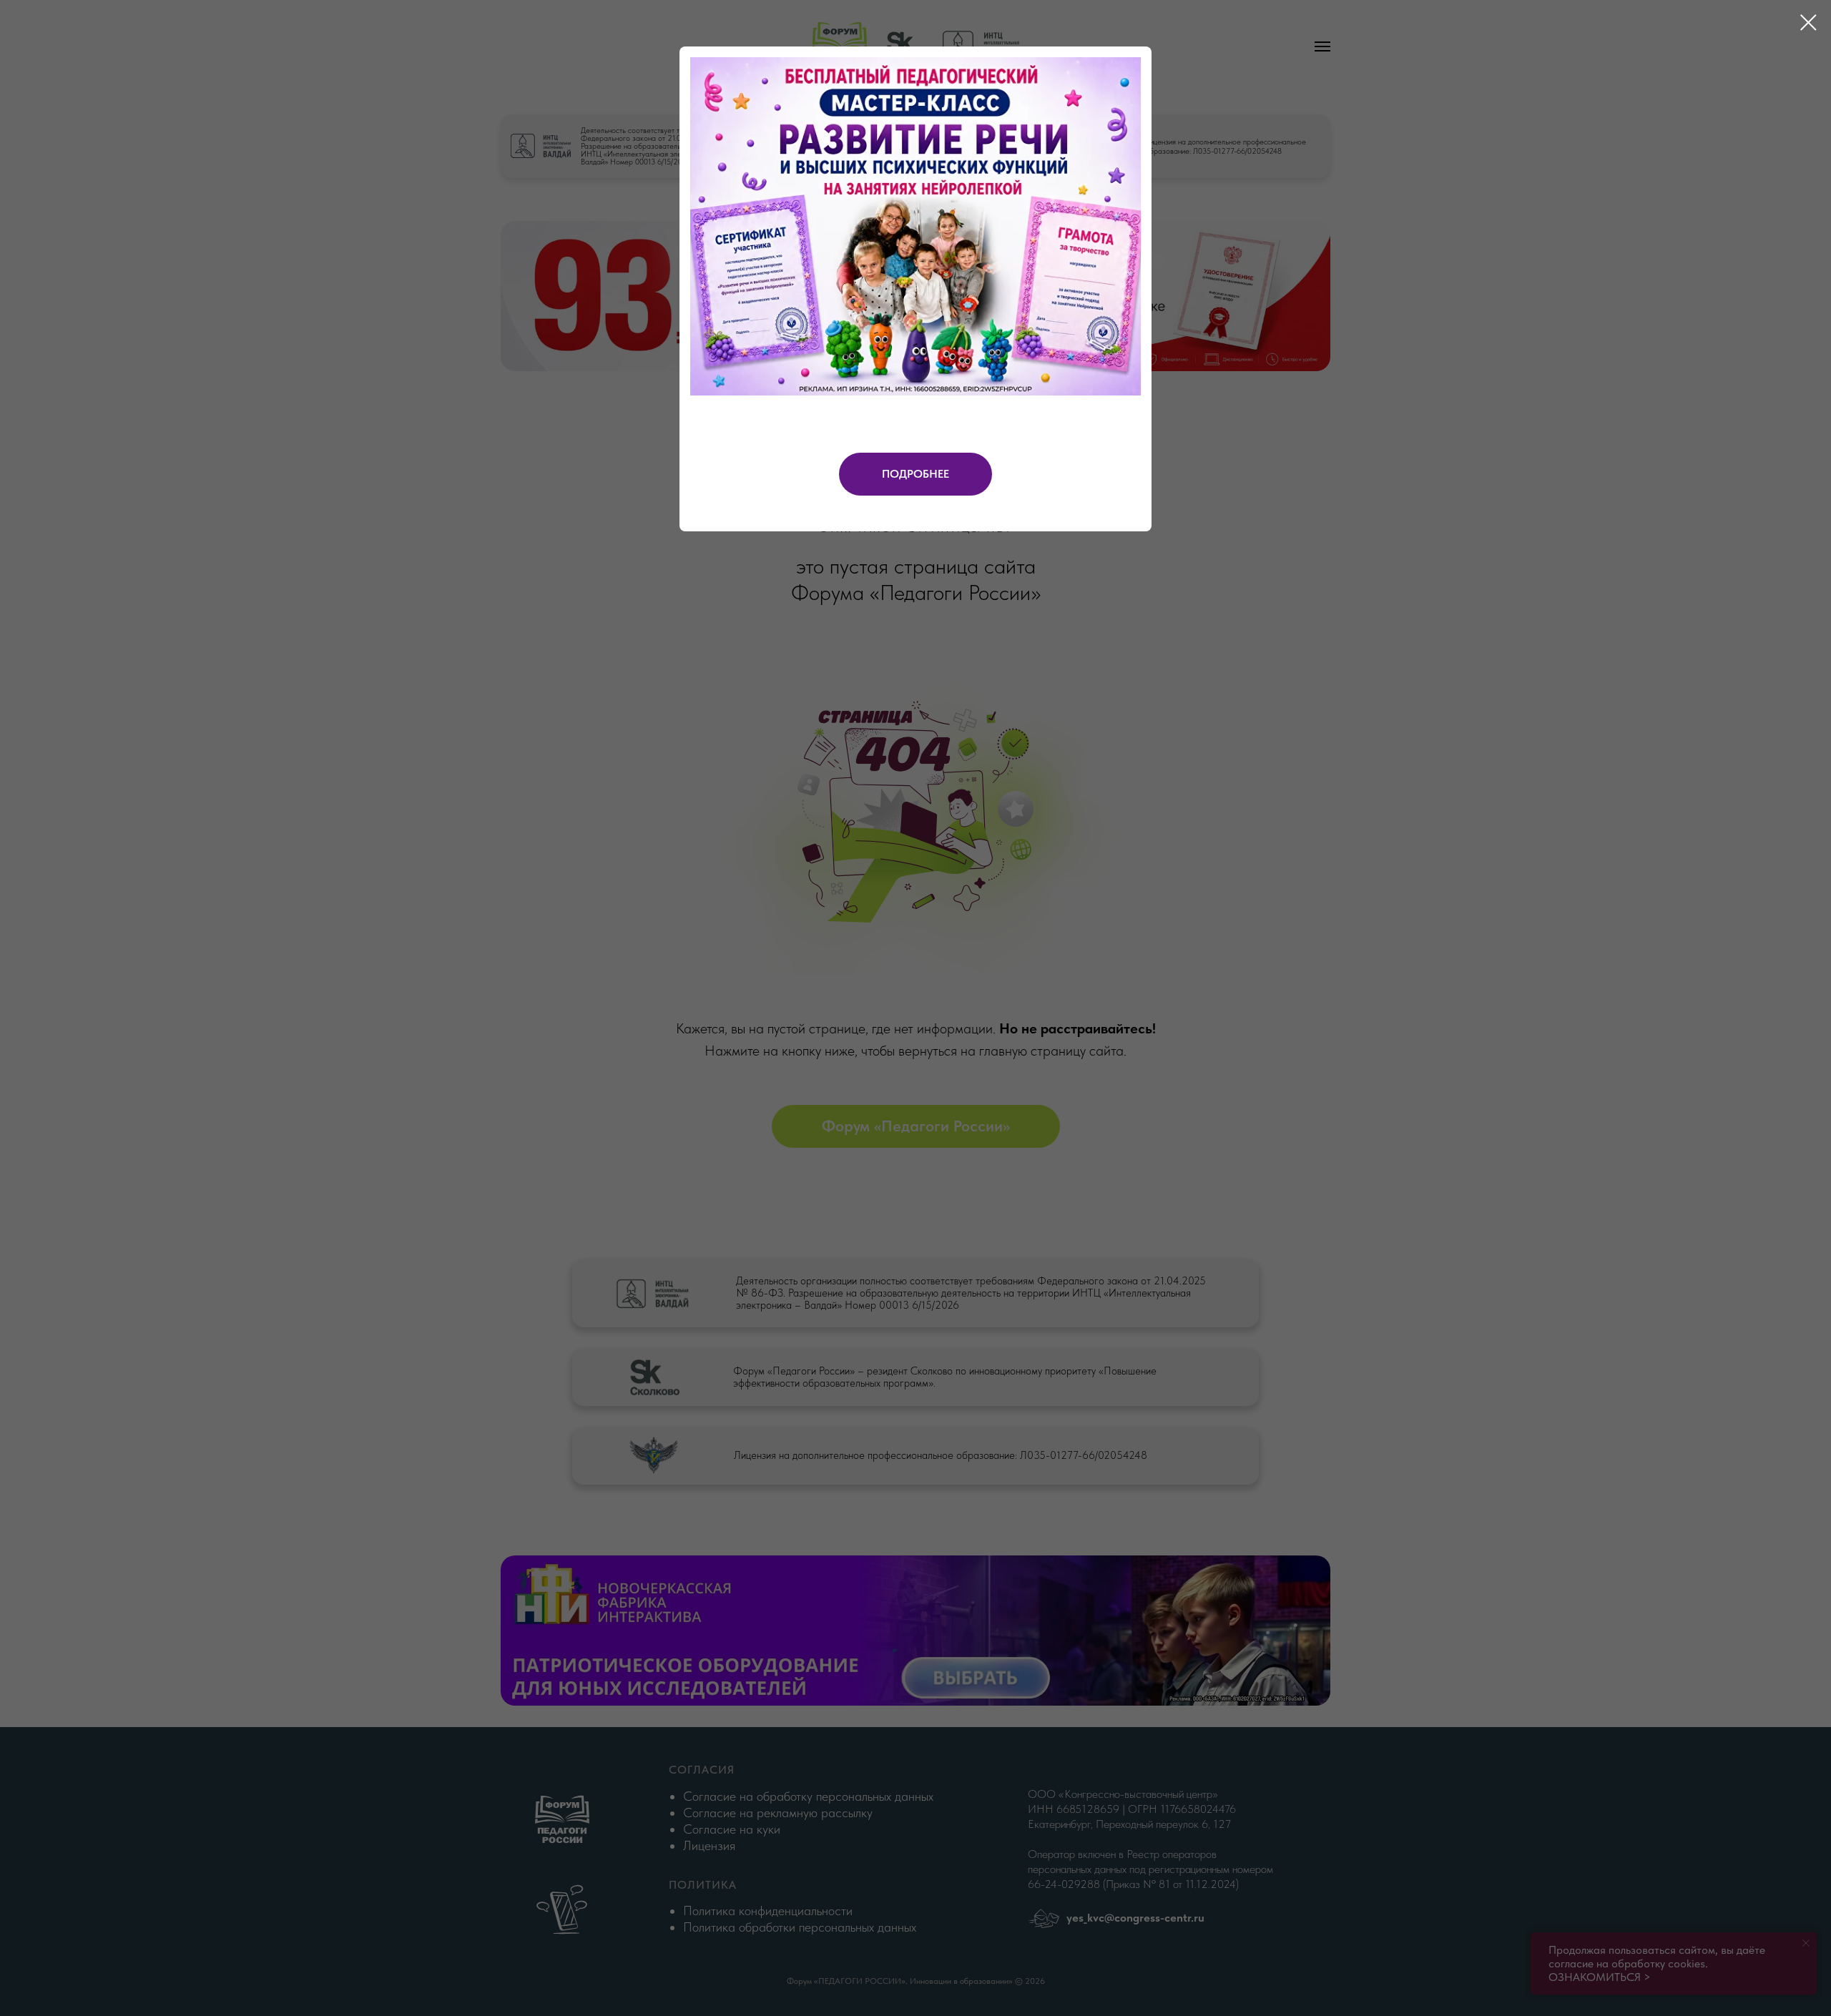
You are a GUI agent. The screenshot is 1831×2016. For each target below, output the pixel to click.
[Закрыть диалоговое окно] (1808, 23)
